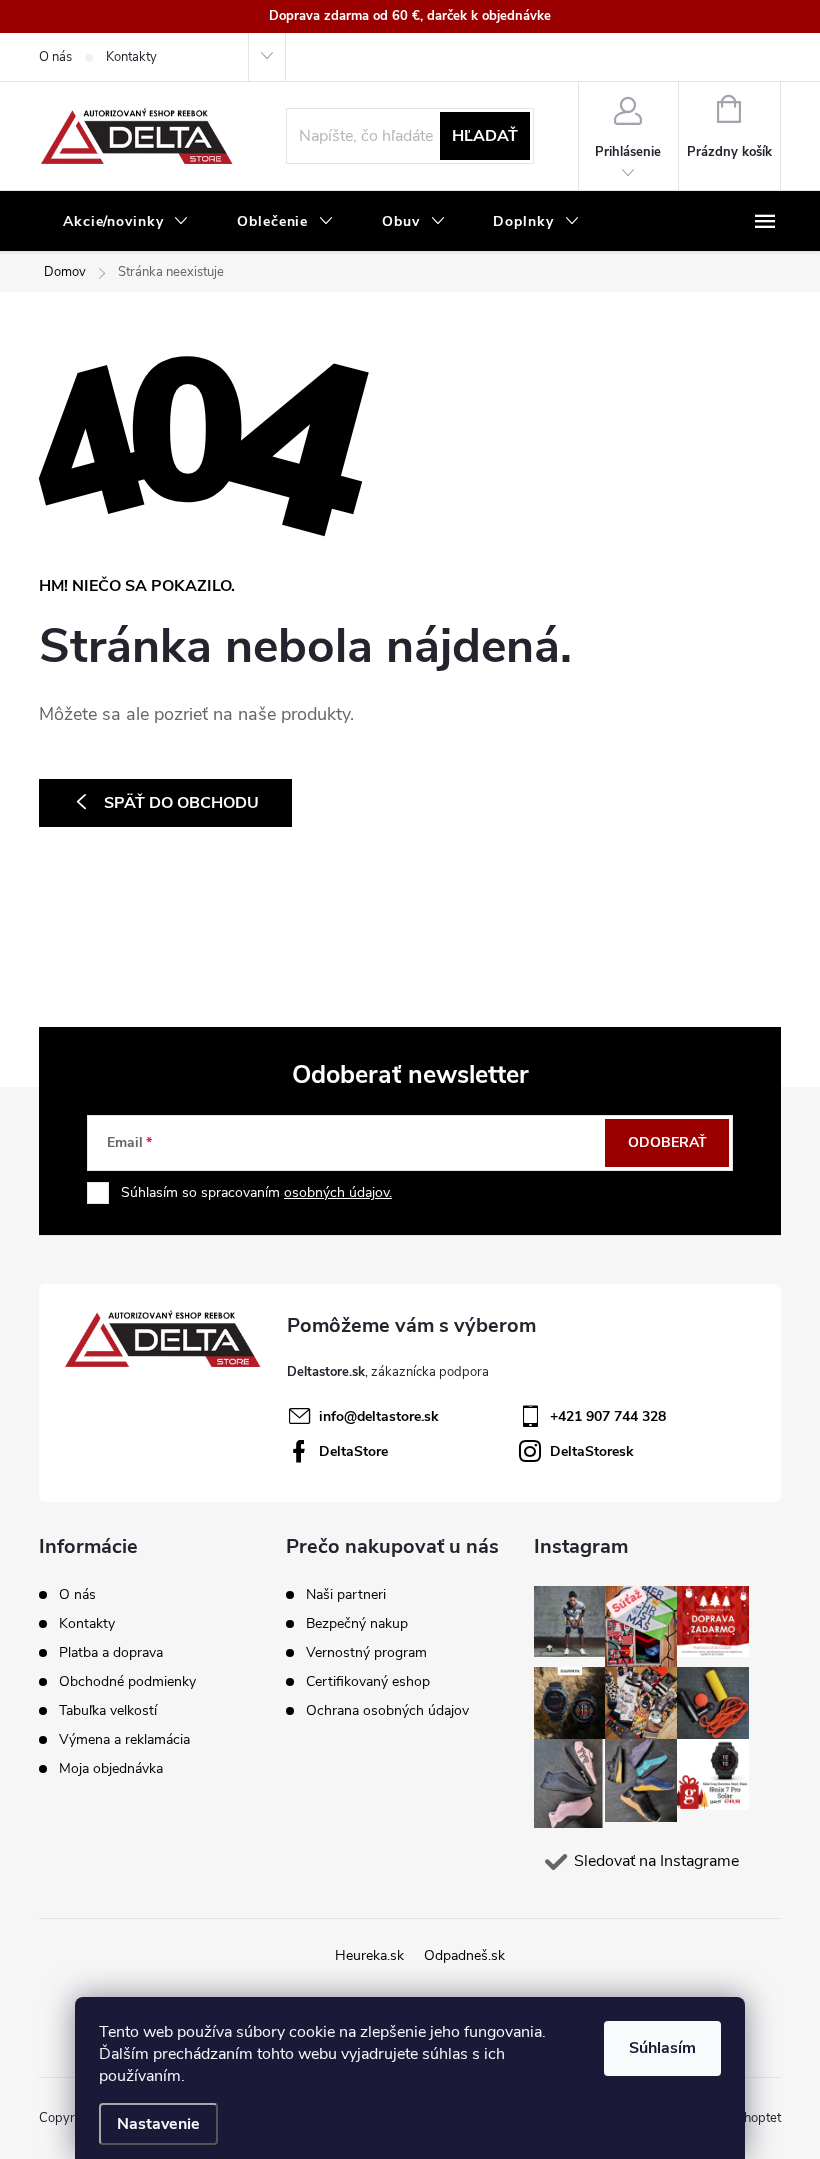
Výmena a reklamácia (124, 1739)
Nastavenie (158, 2124)
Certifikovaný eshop (368, 1682)
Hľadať (485, 136)
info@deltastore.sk (379, 1416)
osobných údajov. (338, 1192)
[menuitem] (126, 222)
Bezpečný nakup (357, 1624)
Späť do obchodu (181, 803)
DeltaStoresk (592, 1451)
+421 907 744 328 (608, 1416)
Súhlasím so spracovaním (256, 1192)
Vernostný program (366, 1653)
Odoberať (667, 1142)
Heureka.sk (369, 1955)
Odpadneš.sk (464, 1955)
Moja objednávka (111, 1768)
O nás (55, 57)
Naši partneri (346, 1595)
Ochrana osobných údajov (387, 1711)
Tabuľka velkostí (108, 1710)
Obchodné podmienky (127, 1681)
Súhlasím (662, 2048)
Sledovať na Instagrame (656, 1861)
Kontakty (131, 57)
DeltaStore (353, 1451)
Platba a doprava (111, 1652)
